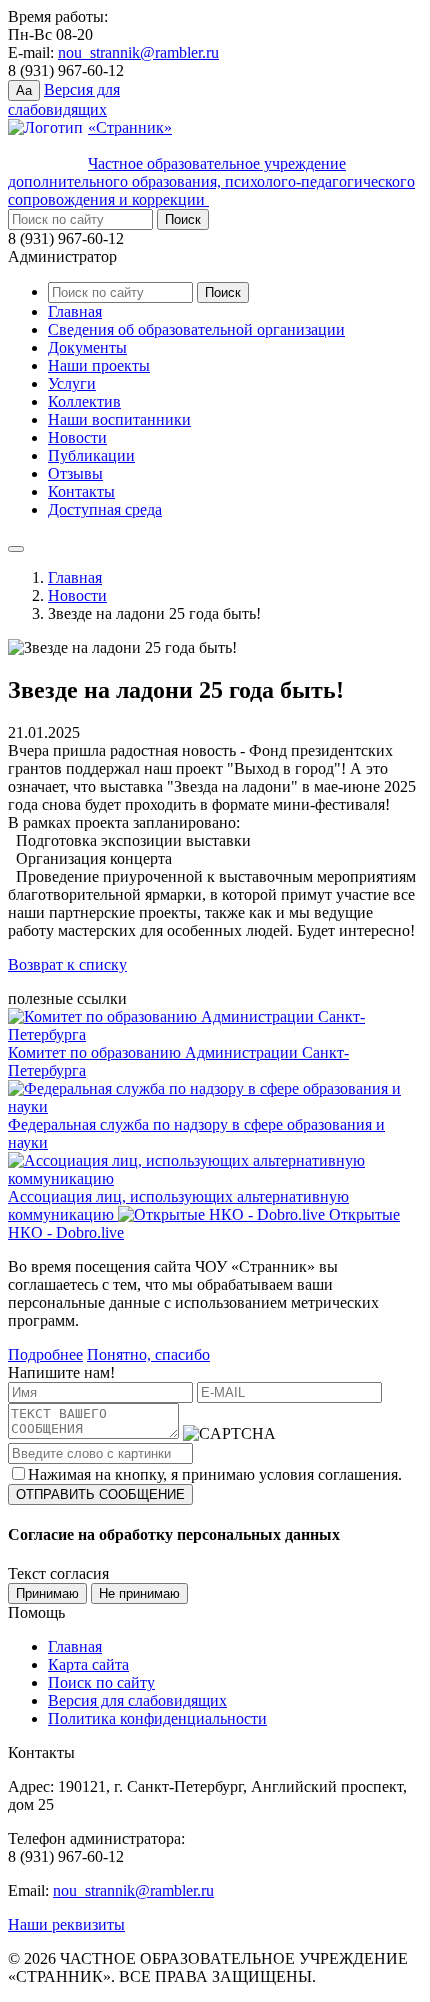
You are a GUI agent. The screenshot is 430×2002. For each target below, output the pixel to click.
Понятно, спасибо (148, 1354)
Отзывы (75, 473)
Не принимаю (139, 1593)
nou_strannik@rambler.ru (138, 52)
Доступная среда (105, 509)
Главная (75, 311)
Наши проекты (99, 365)
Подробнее (45, 1354)
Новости (77, 437)
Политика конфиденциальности (157, 1718)
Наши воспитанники (119, 419)
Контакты (81, 491)
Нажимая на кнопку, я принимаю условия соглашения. (215, 1474)
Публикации (91, 455)
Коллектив (84, 401)
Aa (24, 90)
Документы (87, 347)
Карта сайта (88, 1664)
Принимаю (47, 1593)
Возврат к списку (67, 964)
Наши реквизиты (66, 1924)
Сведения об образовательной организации (196, 329)
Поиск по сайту (101, 1682)
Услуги (72, 383)
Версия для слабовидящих (137, 1700)
